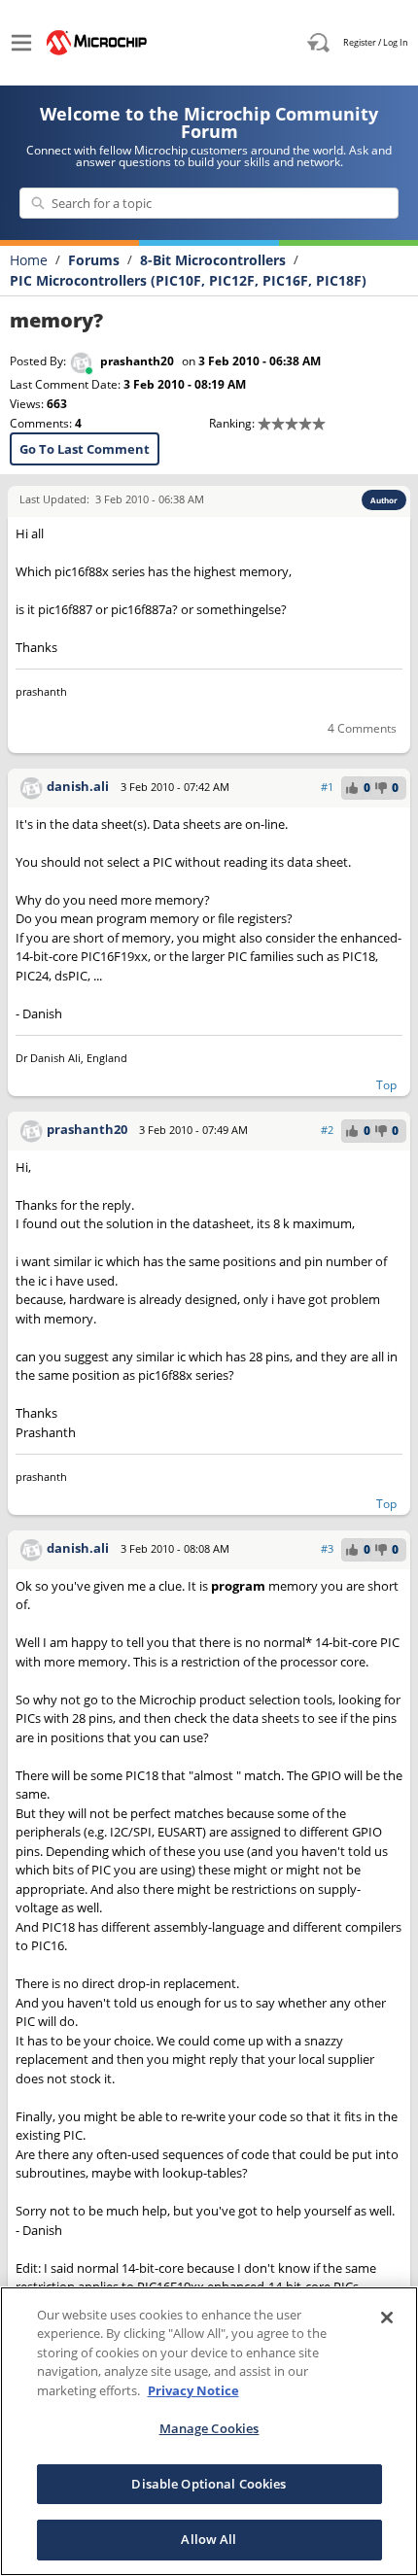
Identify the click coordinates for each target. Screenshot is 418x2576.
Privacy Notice (193, 2390)
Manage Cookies (209, 2428)
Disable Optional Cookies (209, 2484)
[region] (209, 2431)
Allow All (209, 2539)
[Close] (387, 2318)
